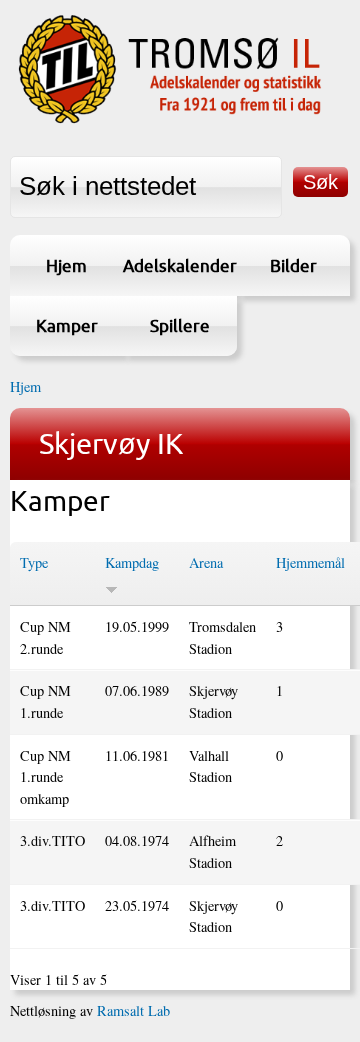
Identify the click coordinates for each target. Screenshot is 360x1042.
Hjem (66, 265)
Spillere (180, 325)
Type (34, 562)
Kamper (67, 325)
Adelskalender (179, 265)
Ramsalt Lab (133, 1010)
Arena (206, 562)
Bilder (293, 265)
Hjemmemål (310, 562)
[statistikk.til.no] (170, 120)
